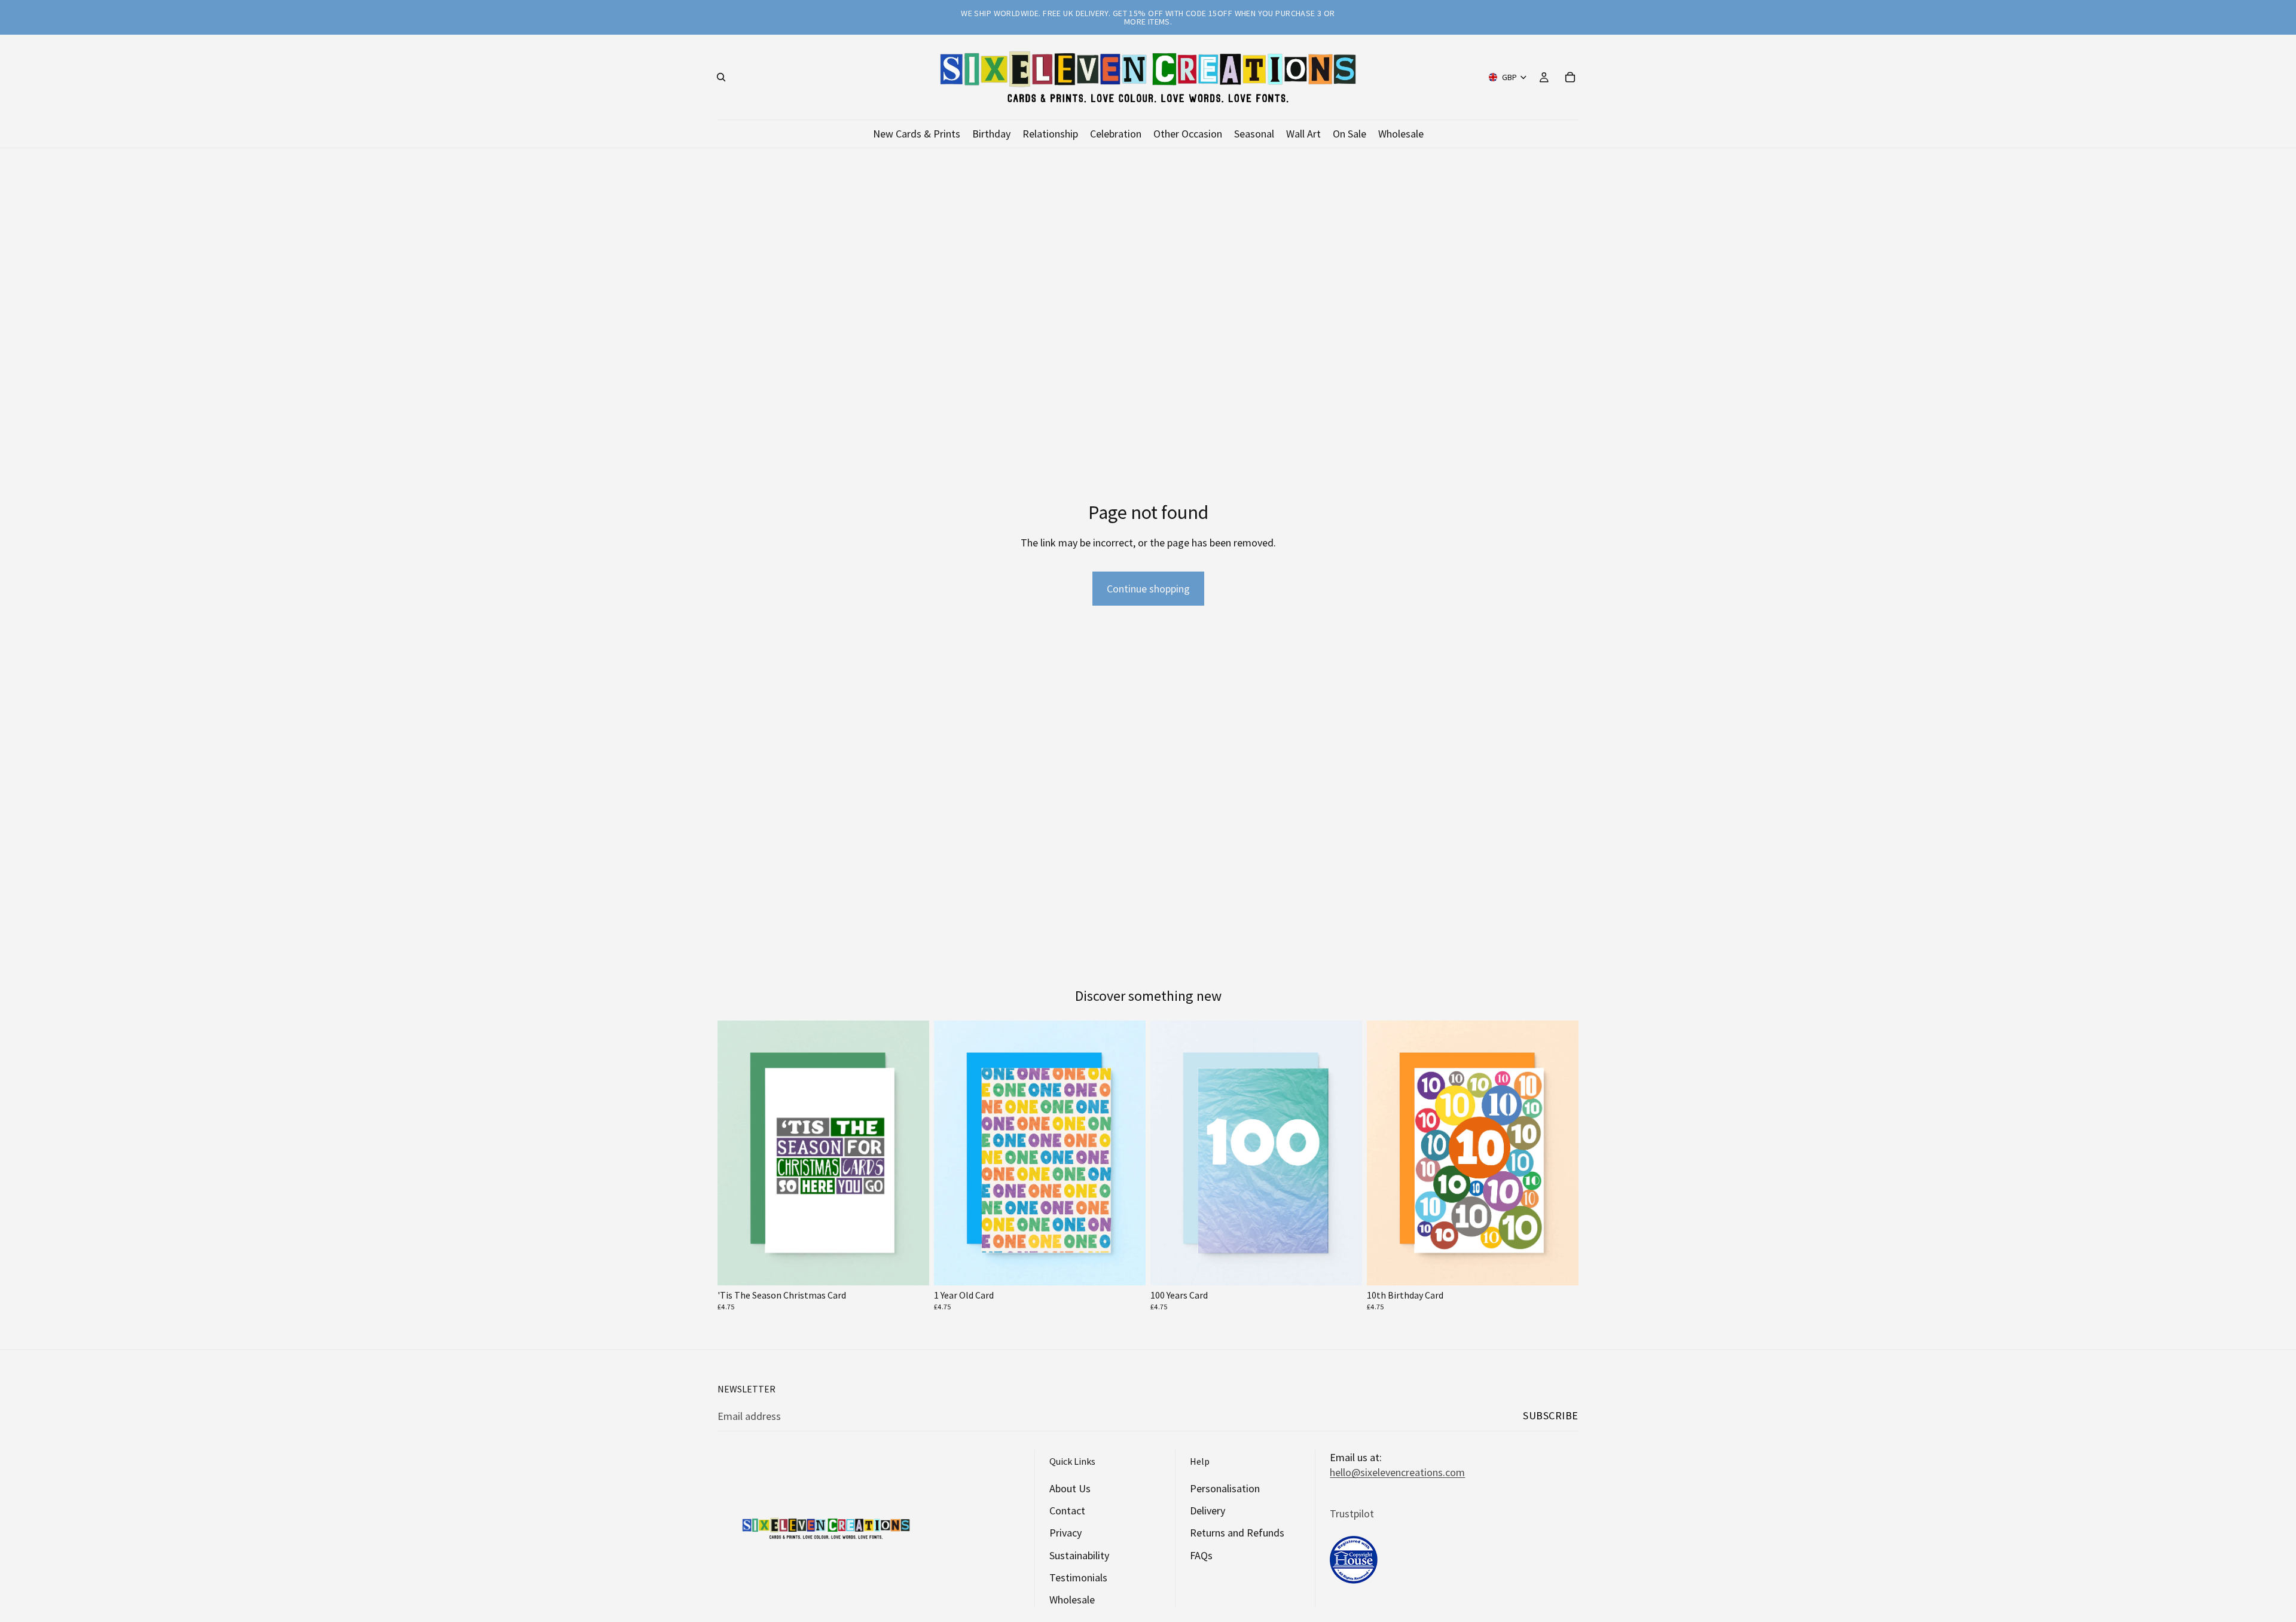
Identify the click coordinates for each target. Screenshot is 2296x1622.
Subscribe (1551, 1415)
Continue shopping (1148, 589)
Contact (1067, 1510)
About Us (1070, 1488)
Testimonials (1078, 1577)
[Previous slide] (735, 1153)
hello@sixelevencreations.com (1397, 1472)
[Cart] (1570, 77)
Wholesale (1072, 1599)
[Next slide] (911, 1153)
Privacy (1065, 1533)
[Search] (721, 77)
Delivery (1207, 1510)
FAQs (1201, 1555)
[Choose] (911, 1267)
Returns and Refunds (1237, 1533)
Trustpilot (1352, 1513)
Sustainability (1079, 1555)
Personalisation (1225, 1488)
